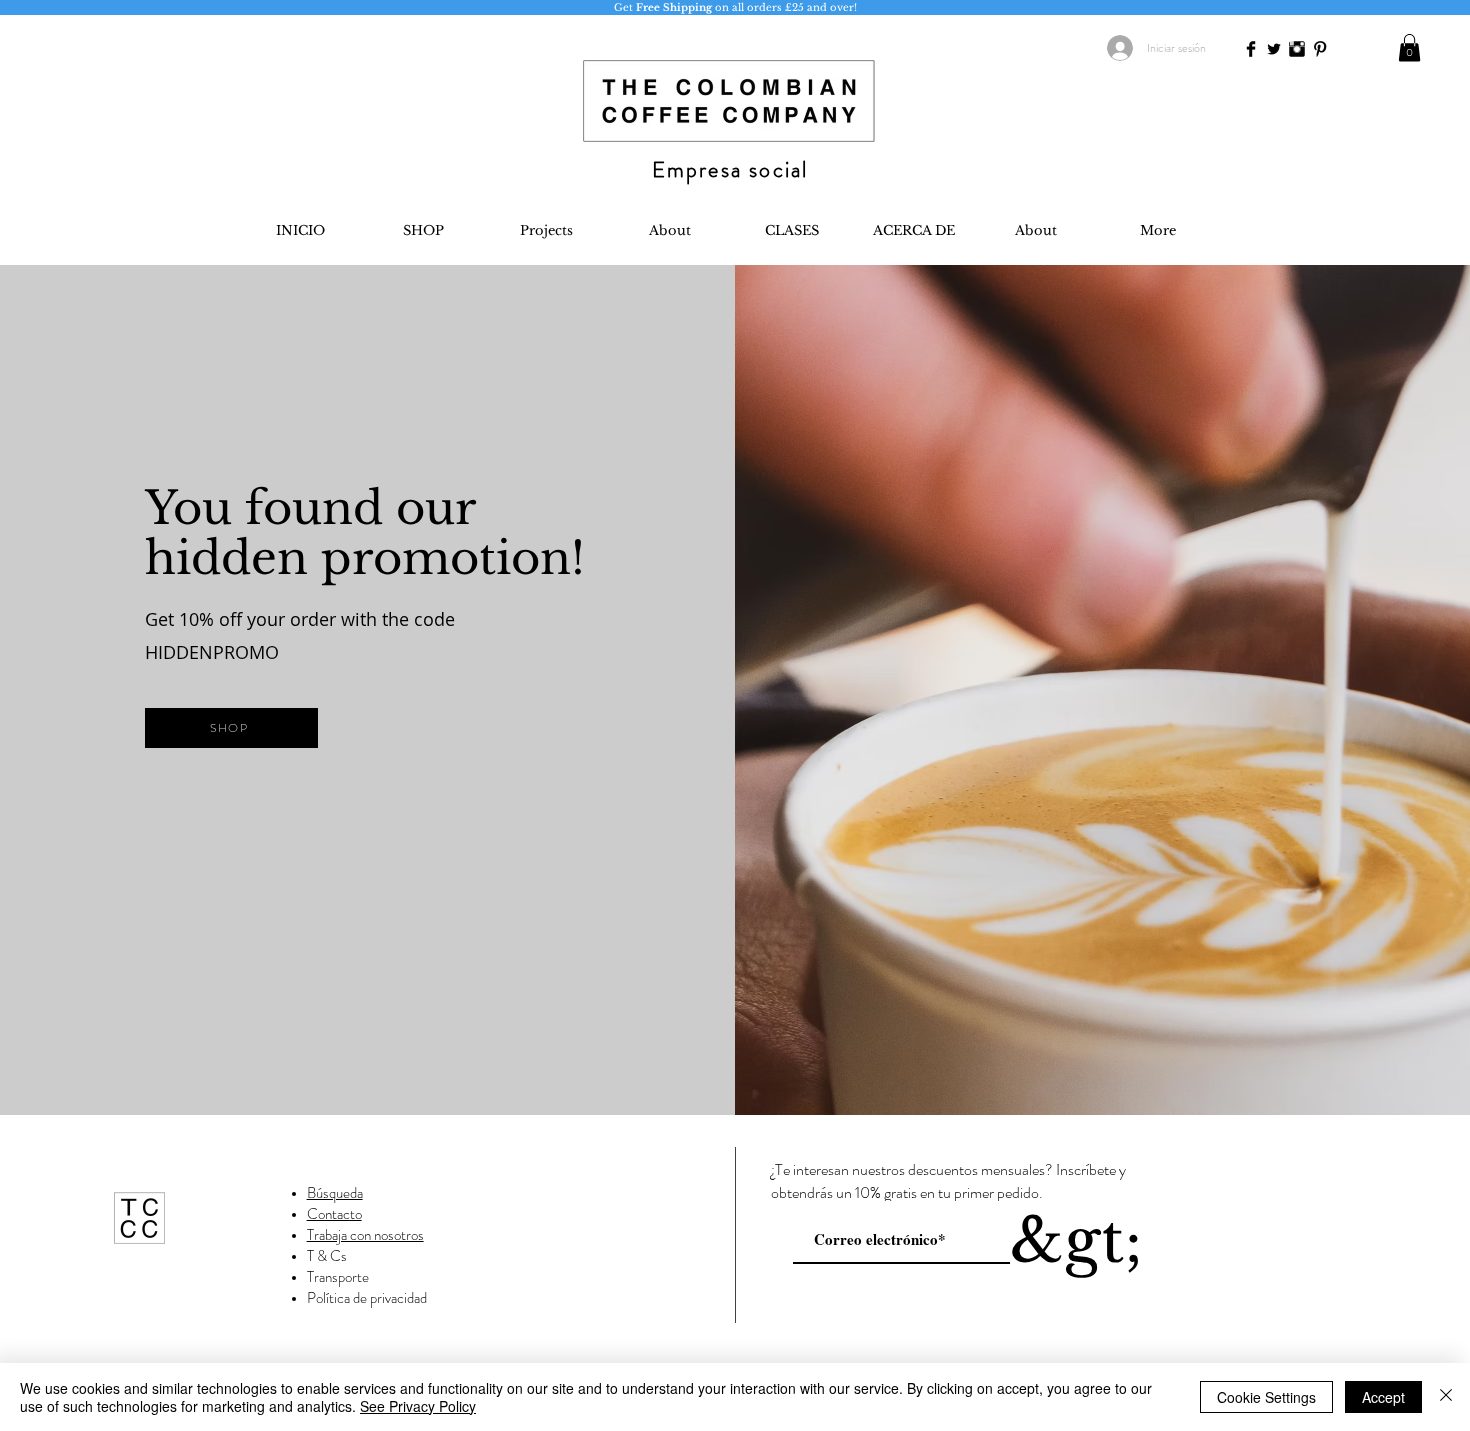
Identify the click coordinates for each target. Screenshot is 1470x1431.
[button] (1409, 47)
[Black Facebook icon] (1251, 49)
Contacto (334, 1214)
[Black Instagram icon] (1297, 49)
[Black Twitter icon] (1274, 49)
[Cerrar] (1446, 1397)
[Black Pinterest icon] (1320, 49)
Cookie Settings (1266, 1397)
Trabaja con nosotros (365, 1235)
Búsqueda (335, 1193)
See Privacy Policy (418, 1406)
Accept (1383, 1397)
